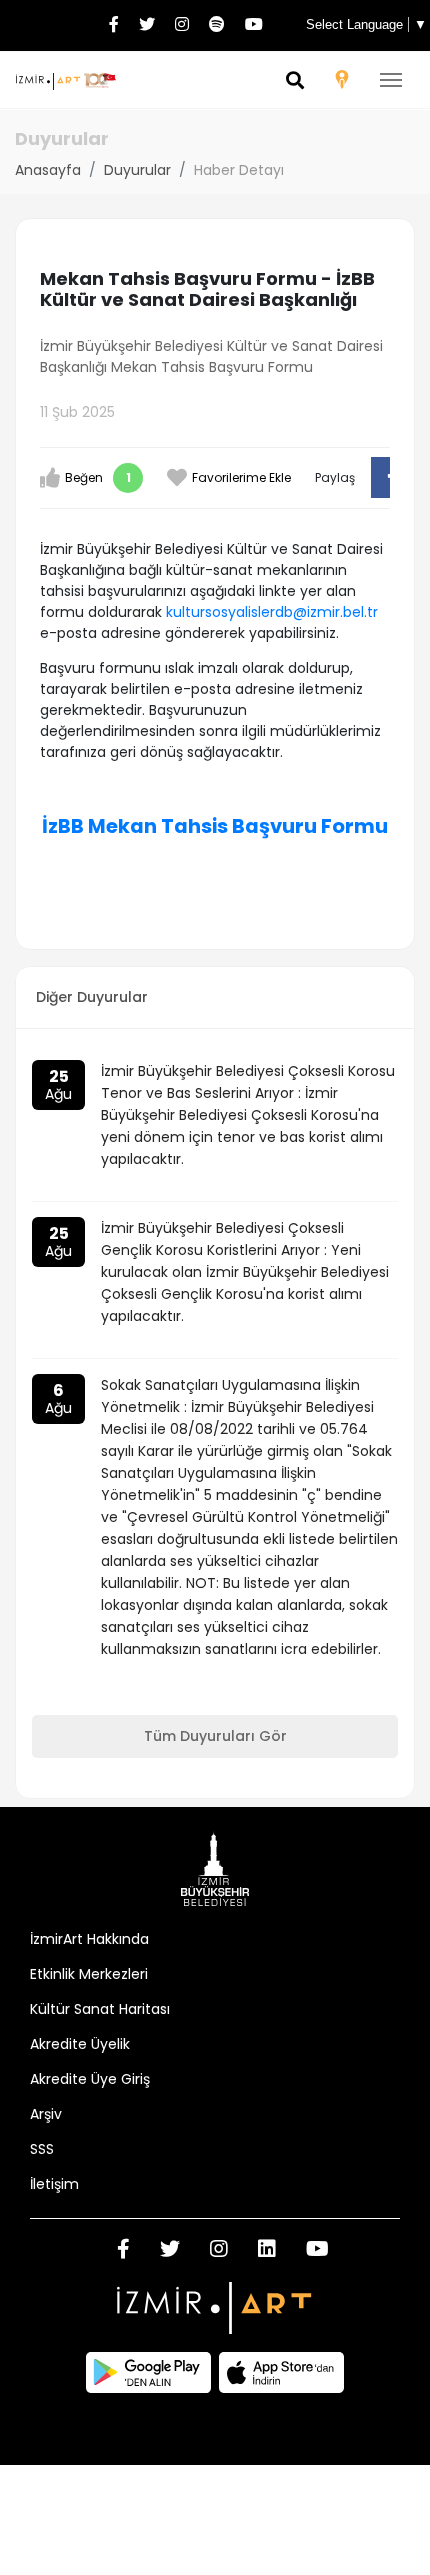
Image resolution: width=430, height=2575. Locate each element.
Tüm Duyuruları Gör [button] (215, 1736)
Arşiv (46, 2114)
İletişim (54, 2184)
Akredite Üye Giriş (90, 2079)
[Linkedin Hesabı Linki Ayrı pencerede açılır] (267, 2251)
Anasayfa (48, 170)
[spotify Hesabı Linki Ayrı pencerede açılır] (217, 25)
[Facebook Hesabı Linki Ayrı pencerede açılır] (114, 25)
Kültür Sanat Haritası (100, 2009)
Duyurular (137, 170)
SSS (42, 2149)
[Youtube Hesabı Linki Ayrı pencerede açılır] (254, 25)
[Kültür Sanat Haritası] (342, 82)
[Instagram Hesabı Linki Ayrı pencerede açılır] (182, 25)
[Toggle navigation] (391, 80)
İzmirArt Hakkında (89, 1939)
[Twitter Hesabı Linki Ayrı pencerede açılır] (147, 25)
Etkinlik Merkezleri (89, 1974)
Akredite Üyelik (80, 2044)
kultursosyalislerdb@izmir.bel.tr (272, 612)
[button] (295, 82)
